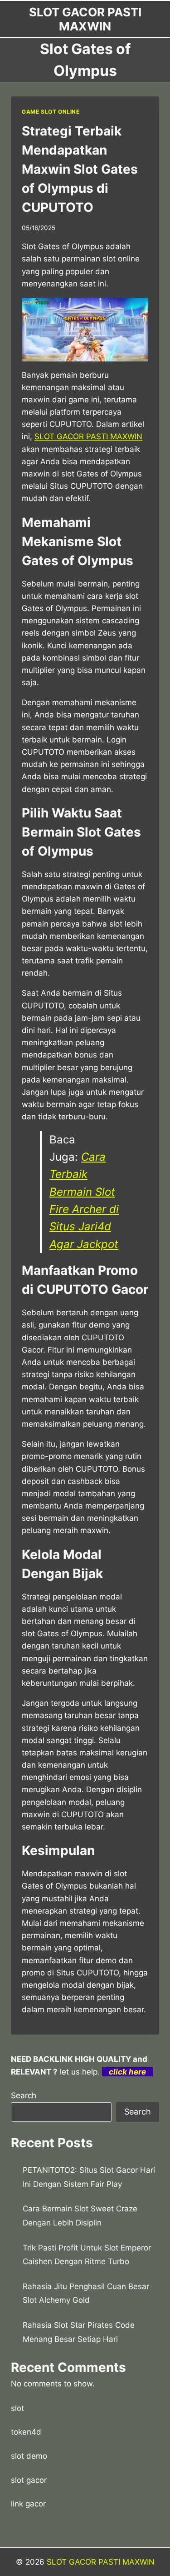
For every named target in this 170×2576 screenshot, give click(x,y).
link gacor (28, 2504)
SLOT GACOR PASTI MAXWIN (101, 2562)
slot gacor (29, 2480)
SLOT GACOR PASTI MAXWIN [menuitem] (88, 436)
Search (24, 2095)
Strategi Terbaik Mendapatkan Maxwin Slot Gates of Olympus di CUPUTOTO (80, 169)
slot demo (29, 2456)
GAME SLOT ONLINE (51, 112)
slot (17, 2408)
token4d (26, 2432)
